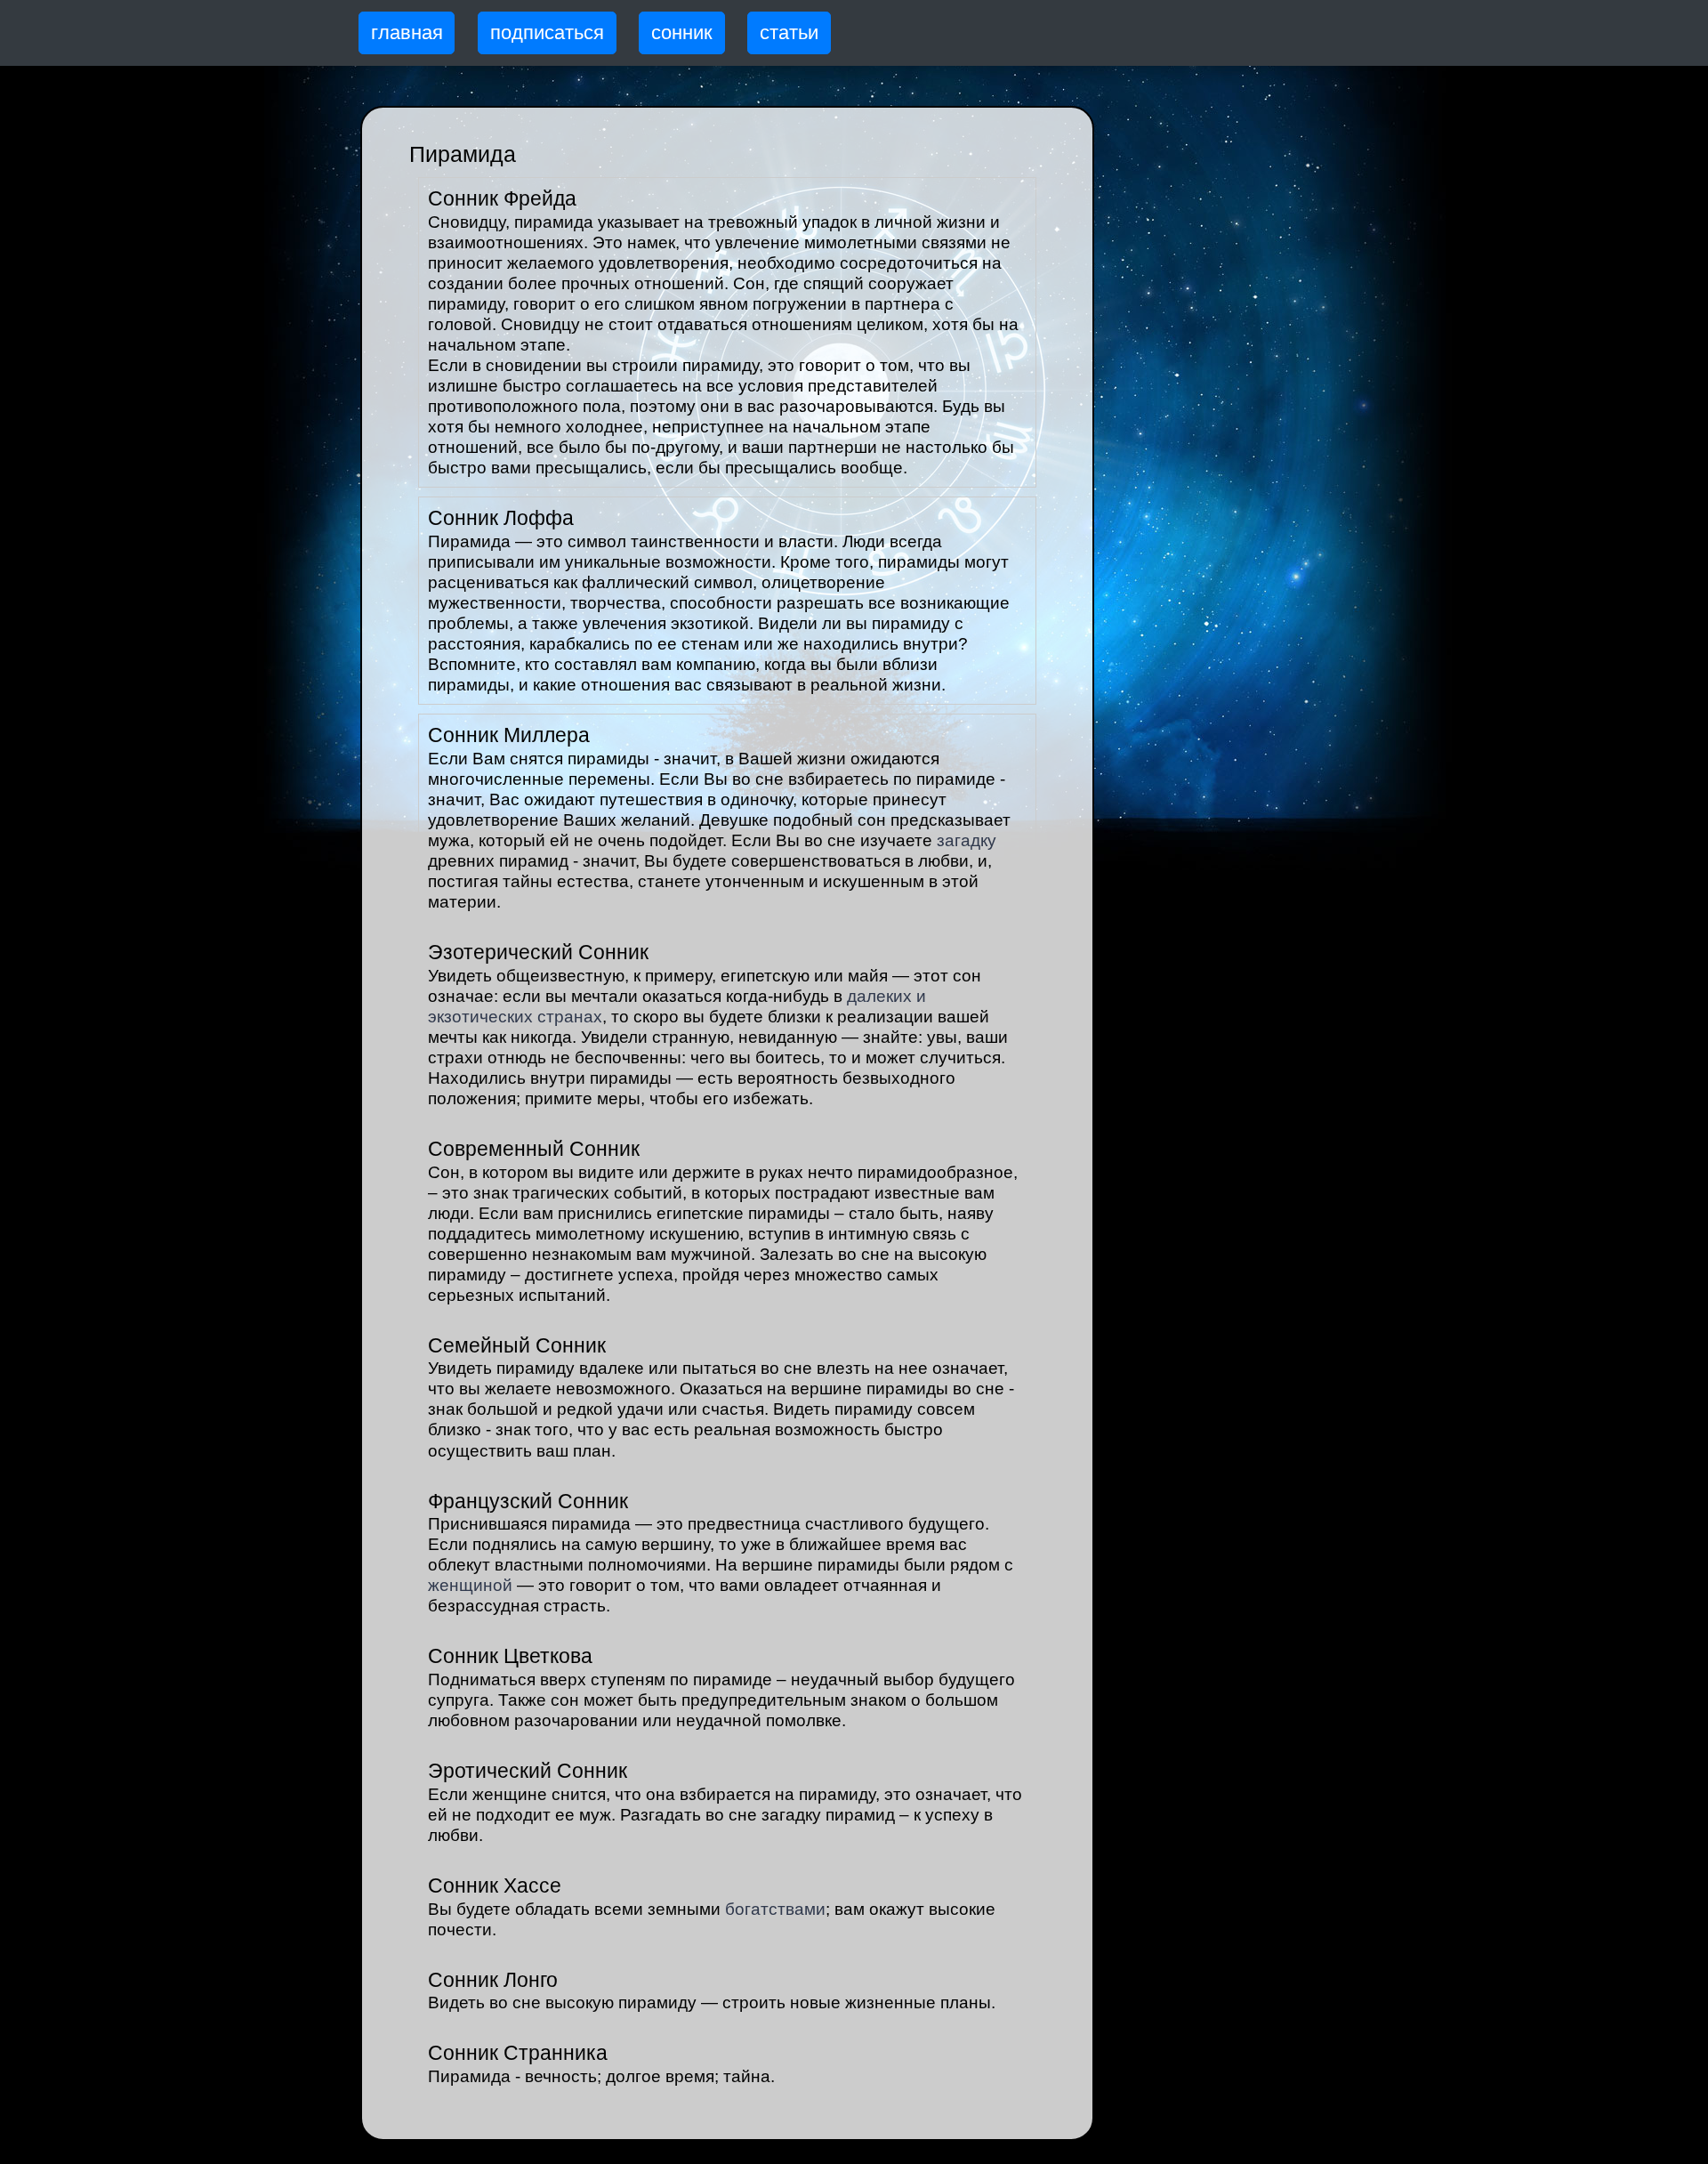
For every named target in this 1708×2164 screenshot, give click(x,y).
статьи (789, 32)
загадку (967, 840)
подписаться (547, 32)
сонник (682, 32)
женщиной (470, 1585)
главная (407, 32)
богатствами (775, 1909)
